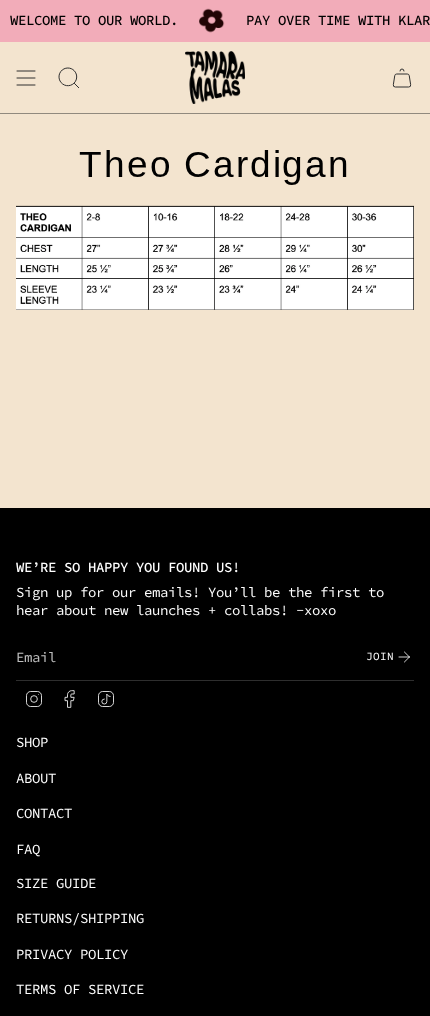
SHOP (32, 742)
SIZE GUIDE (56, 883)
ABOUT (36, 778)
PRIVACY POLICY (72, 954)
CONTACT (44, 813)
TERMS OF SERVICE (80, 989)
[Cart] (402, 77)
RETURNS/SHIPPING (80, 918)
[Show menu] (26, 77)
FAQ (28, 849)
